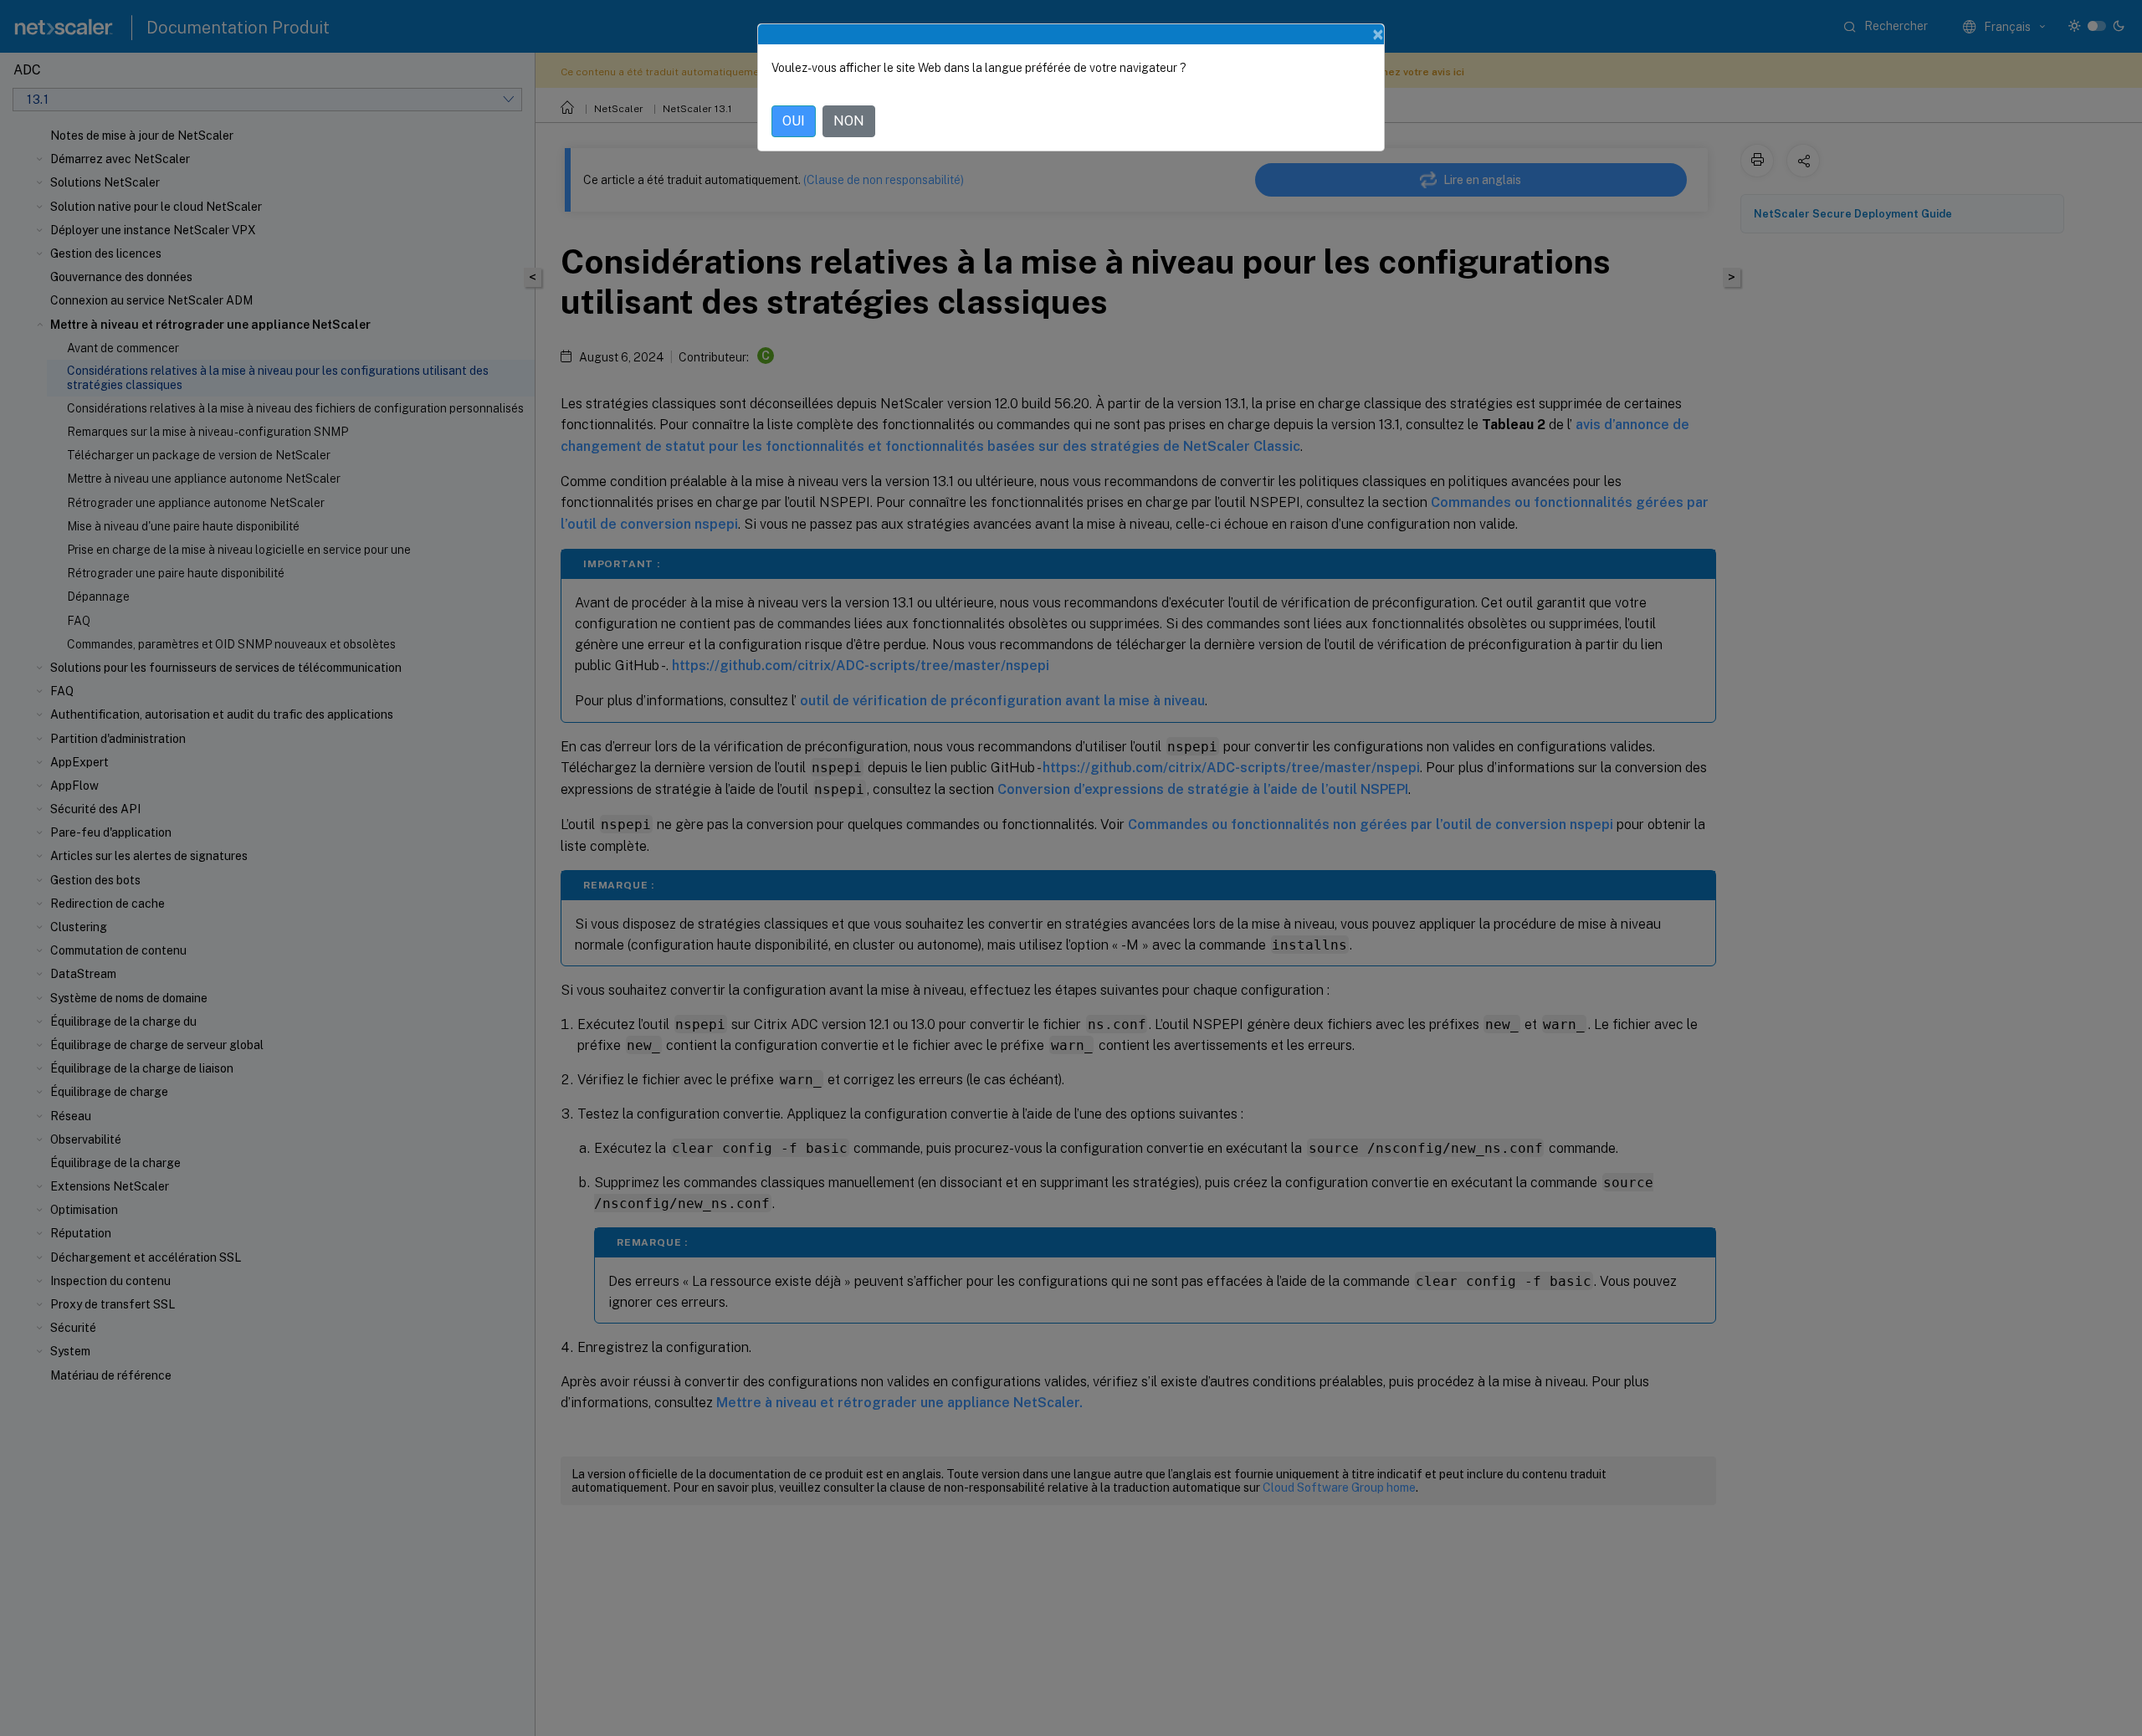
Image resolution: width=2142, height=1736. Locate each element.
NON (849, 121)
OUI (794, 121)
